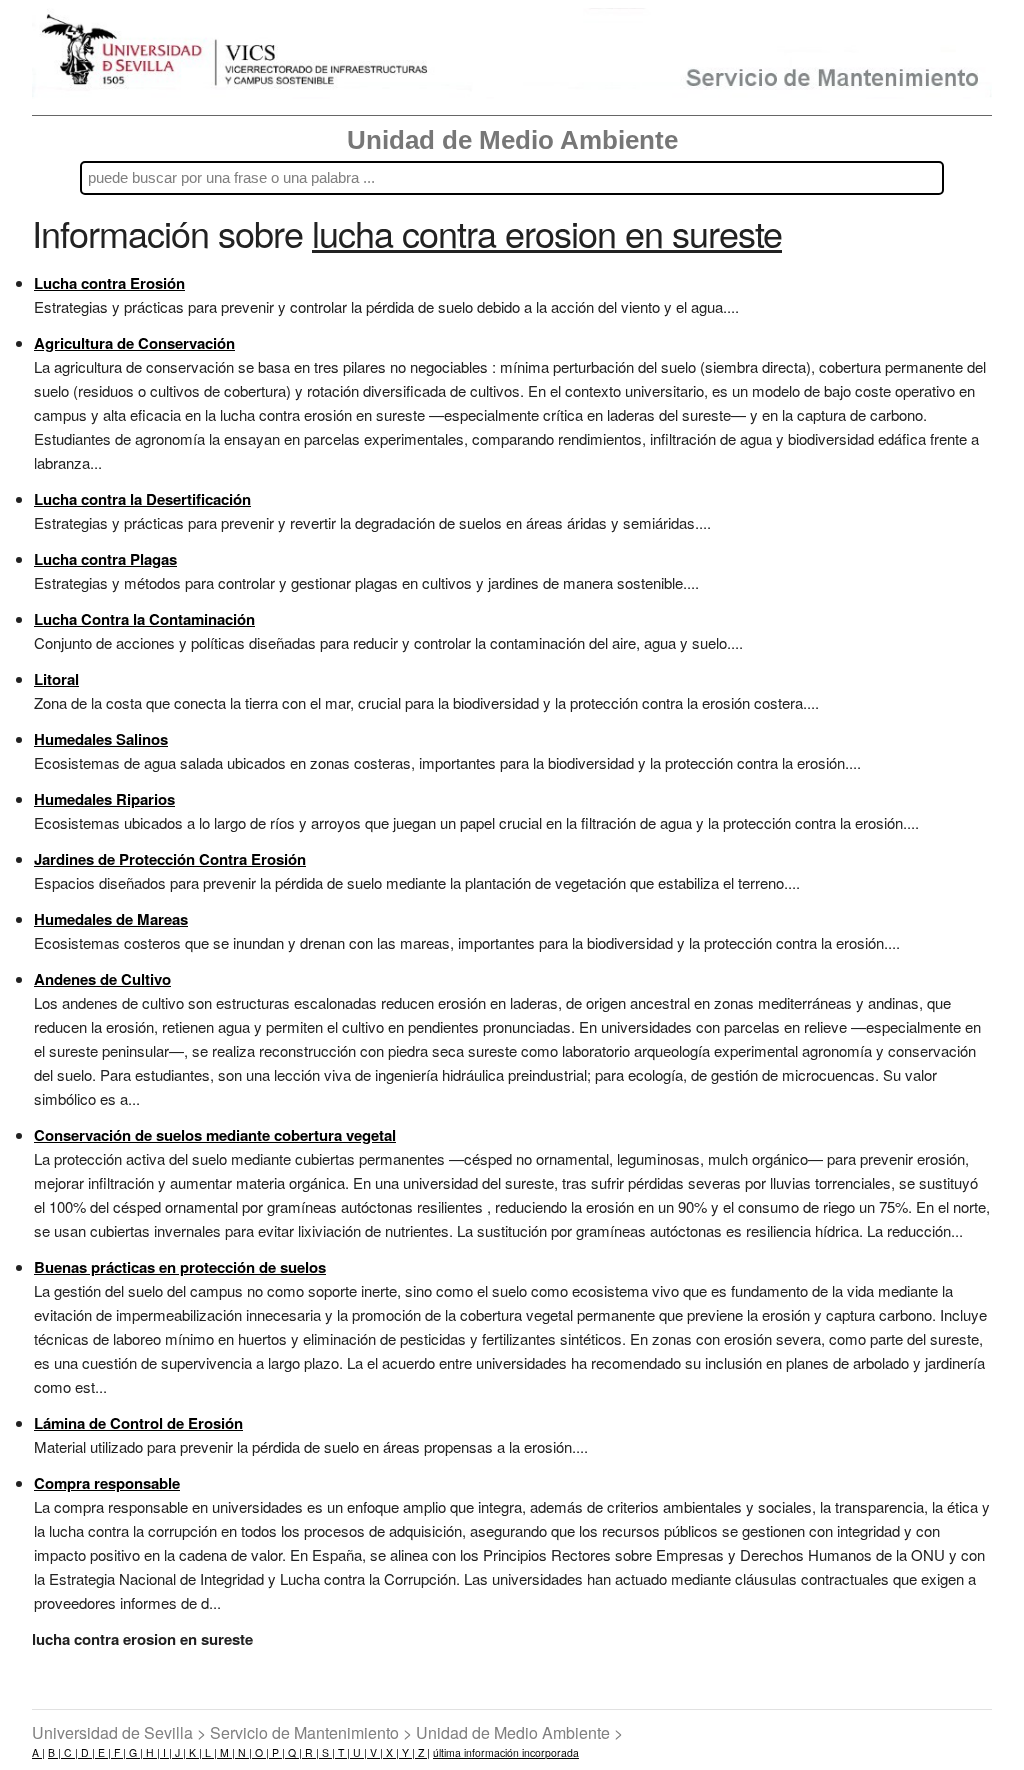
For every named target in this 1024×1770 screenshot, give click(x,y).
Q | (293, 1752)
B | (54, 1752)
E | (103, 1752)
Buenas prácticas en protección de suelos (180, 1267)
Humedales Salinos (101, 739)
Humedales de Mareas (111, 919)
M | (226, 1752)
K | (194, 1752)
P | (277, 1752)
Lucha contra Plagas (105, 559)
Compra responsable (107, 1483)
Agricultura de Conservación (134, 343)
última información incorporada (506, 1752)
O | (260, 1752)
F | (118, 1752)
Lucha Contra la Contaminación (144, 619)
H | (151, 1752)
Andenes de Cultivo (102, 979)
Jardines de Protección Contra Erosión (170, 859)
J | (179, 1752)
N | (243, 1752)
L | (209, 1752)
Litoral (56, 679)
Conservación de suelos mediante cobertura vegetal (215, 1135)
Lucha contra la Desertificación (142, 499)
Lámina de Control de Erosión (138, 1423)
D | (86, 1752)
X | (391, 1752)
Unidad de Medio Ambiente (512, 140)
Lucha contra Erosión (109, 283)
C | (69, 1752)
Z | (422, 1752)
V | (375, 1752)
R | (310, 1752)
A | (38, 1752)
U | (358, 1752)
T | (342, 1752)
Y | (407, 1752)
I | (166, 1752)
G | (134, 1752)
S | (327, 1752)
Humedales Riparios (104, 799)
